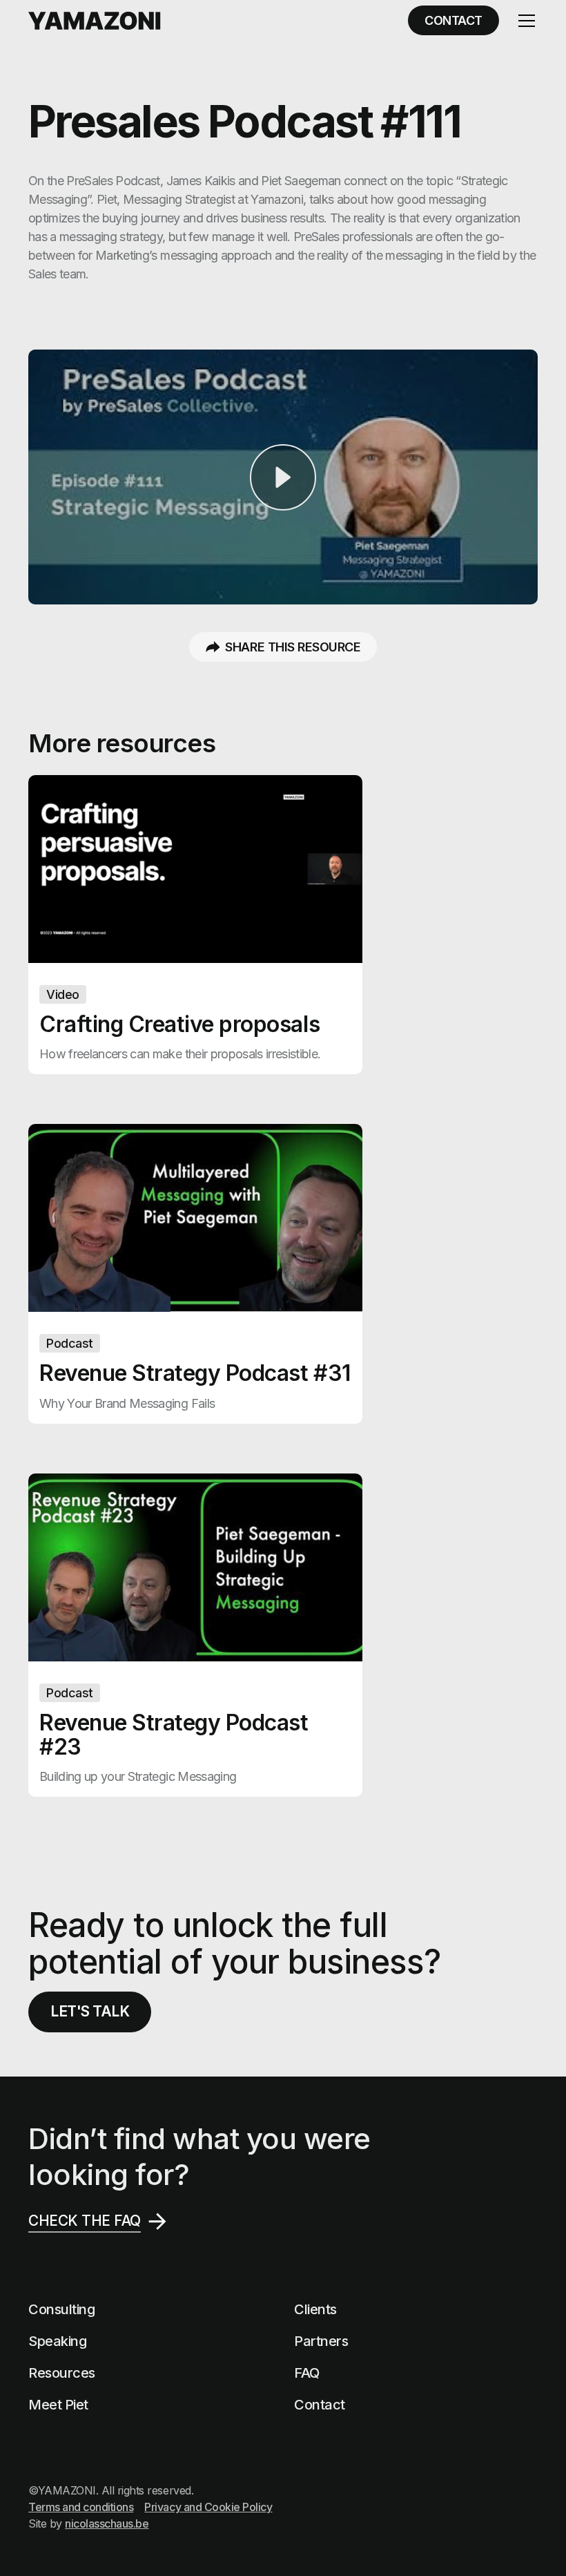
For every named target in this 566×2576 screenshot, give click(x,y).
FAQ (307, 2373)
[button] (524, 21)
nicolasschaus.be (107, 2523)
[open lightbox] (283, 477)
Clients (315, 2309)
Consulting (61, 2309)
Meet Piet (58, 2405)
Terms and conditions (81, 2507)
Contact (320, 2405)
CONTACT (453, 20)
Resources (62, 2373)
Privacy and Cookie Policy (208, 2507)
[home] (95, 21)
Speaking (57, 2341)
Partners (321, 2341)
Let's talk (90, 2011)
